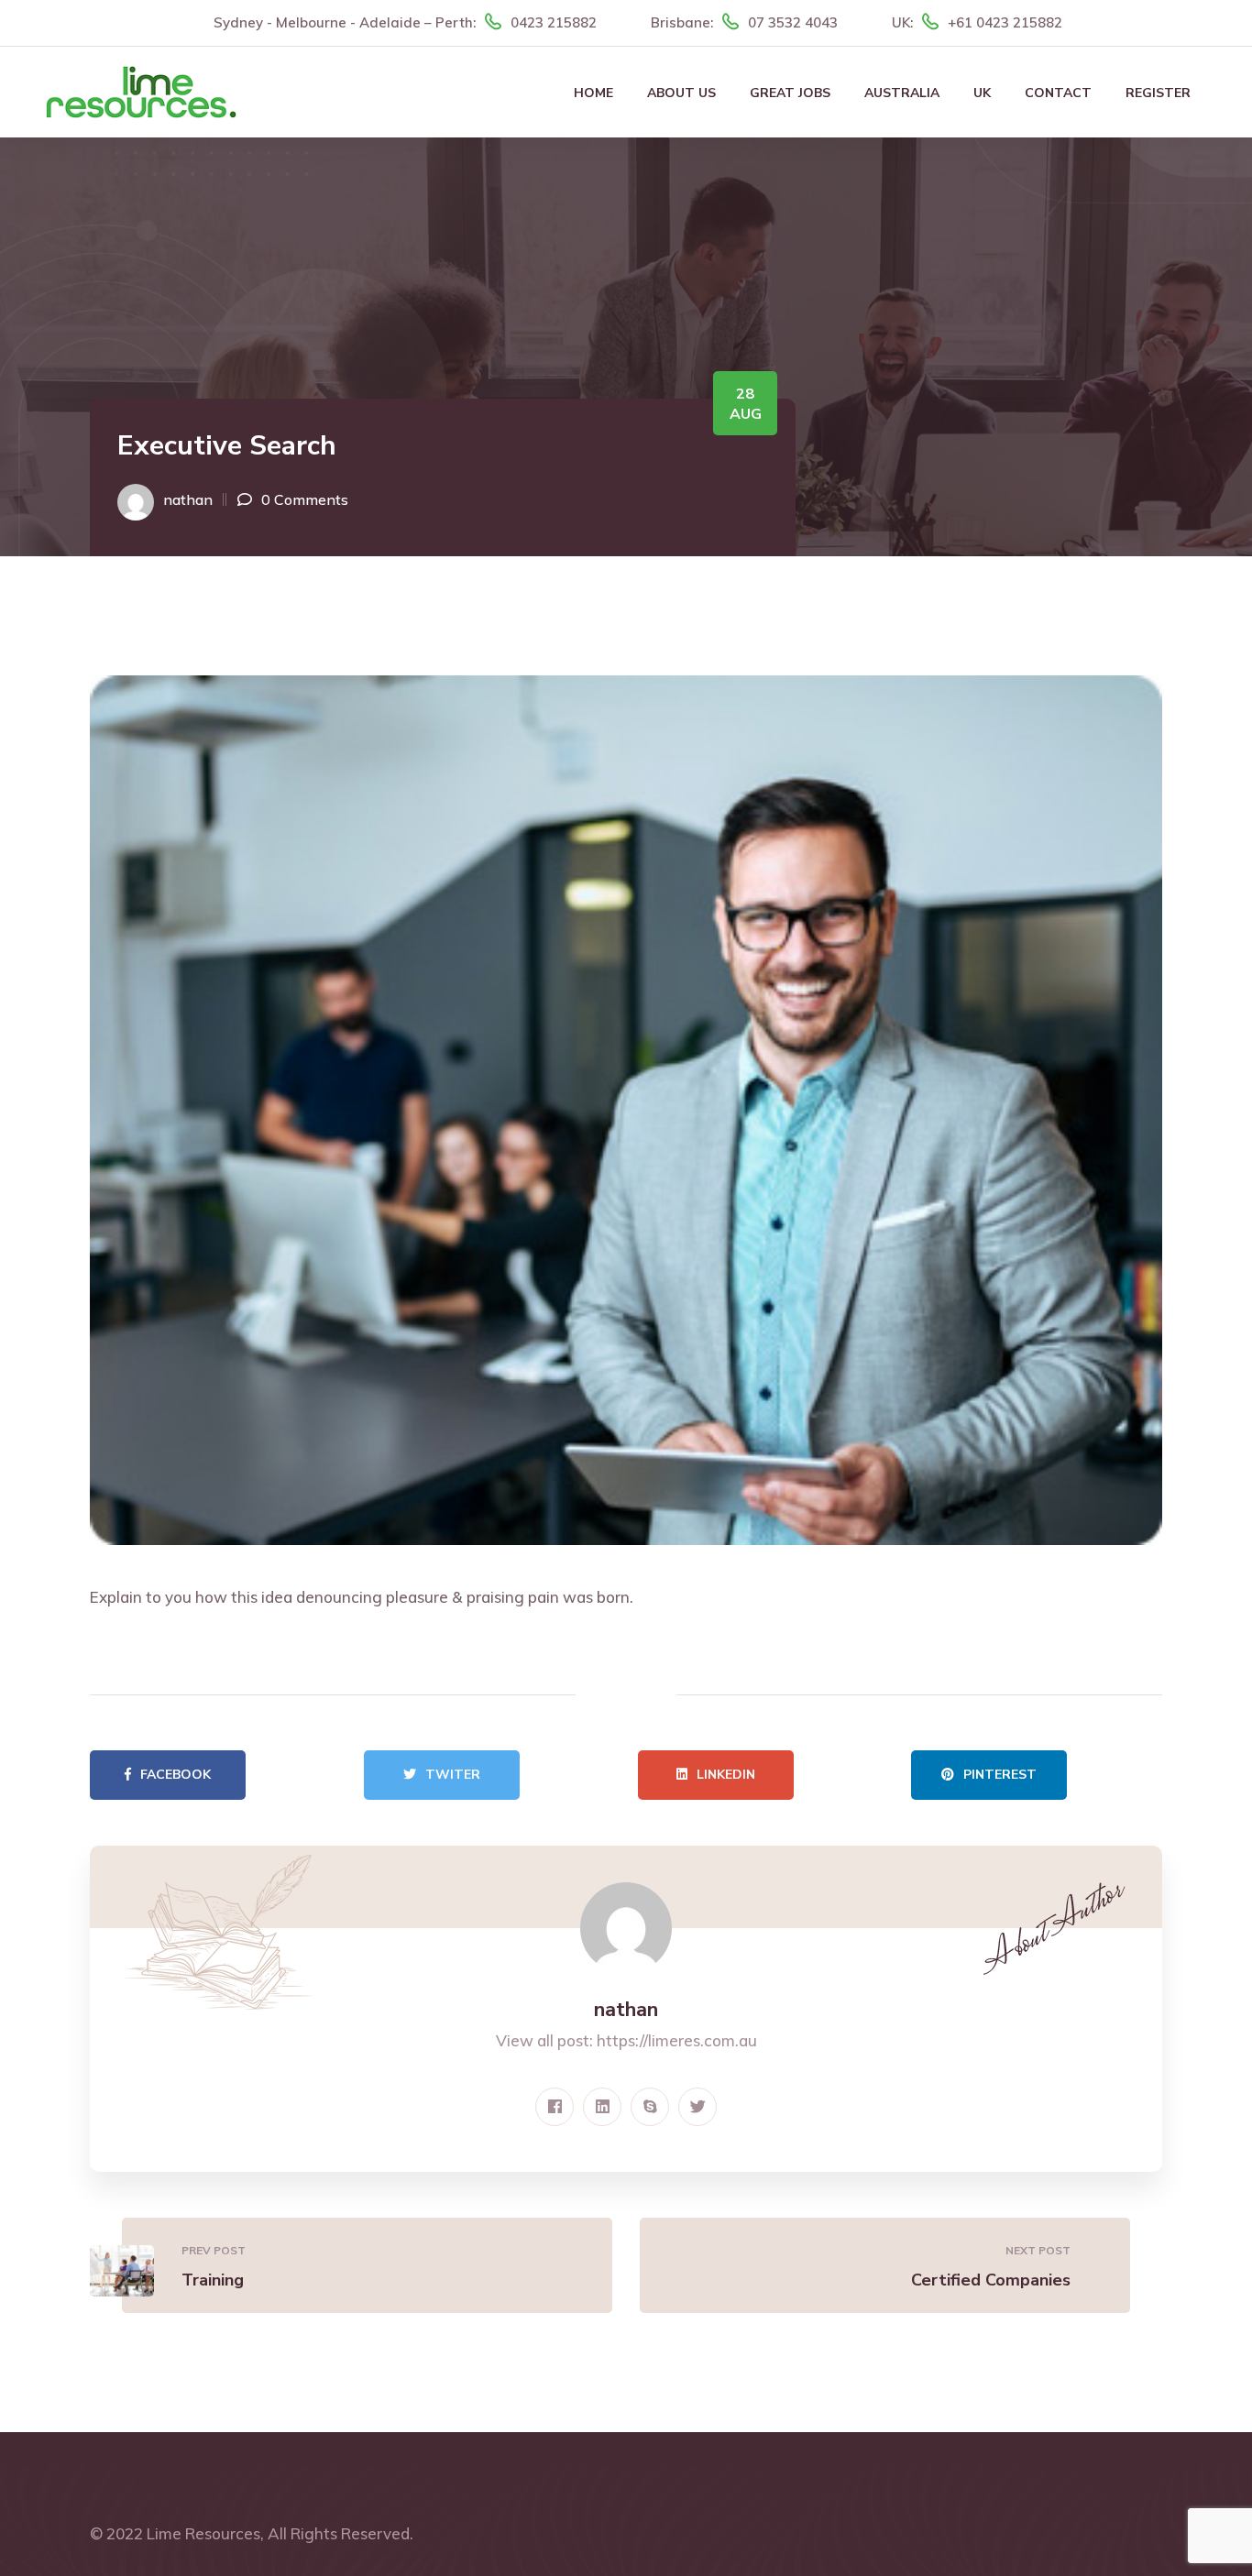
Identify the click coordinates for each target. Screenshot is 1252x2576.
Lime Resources (203, 2533)
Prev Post (214, 2250)
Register (1158, 93)
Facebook (176, 1775)
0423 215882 (554, 22)
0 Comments (305, 499)
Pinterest (1000, 1775)
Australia (902, 93)
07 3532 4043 (793, 22)
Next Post (1038, 2250)
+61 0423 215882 (1005, 22)
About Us (681, 93)
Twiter (453, 1775)
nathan (188, 499)
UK (982, 93)
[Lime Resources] (141, 90)
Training (213, 2280)
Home (593, 93)
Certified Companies (991, 2280)
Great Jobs (790, 93)
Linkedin (726, 1775)
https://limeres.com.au (677, 2040)
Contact (1058, 93)
